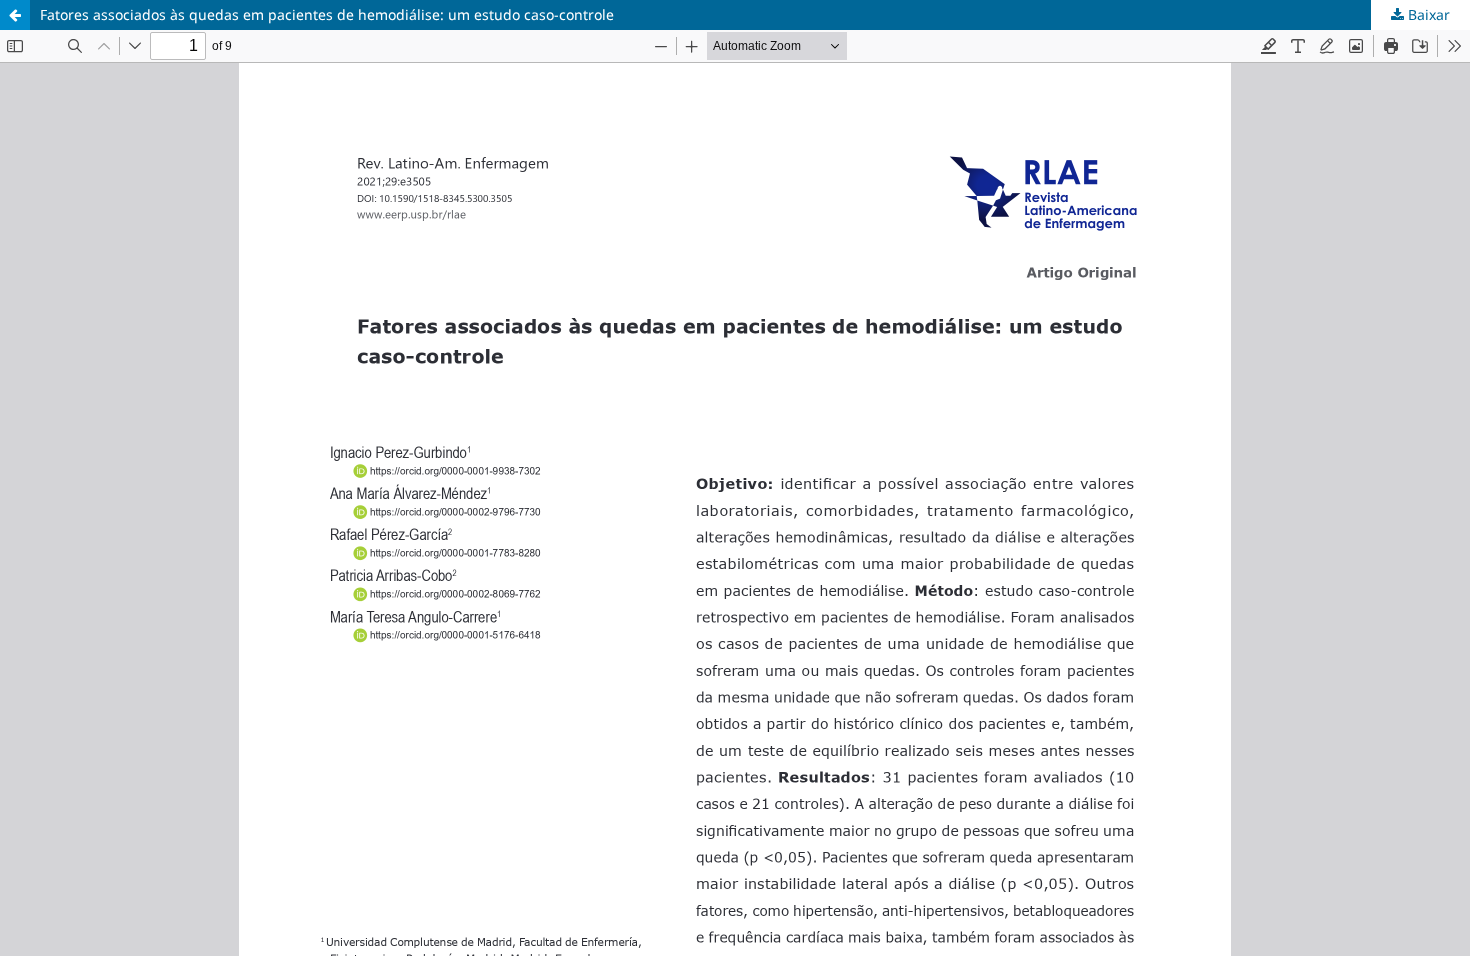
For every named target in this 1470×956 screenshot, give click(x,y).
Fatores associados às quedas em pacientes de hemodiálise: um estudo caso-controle (327, 14)
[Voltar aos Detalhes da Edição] (15, 15)
